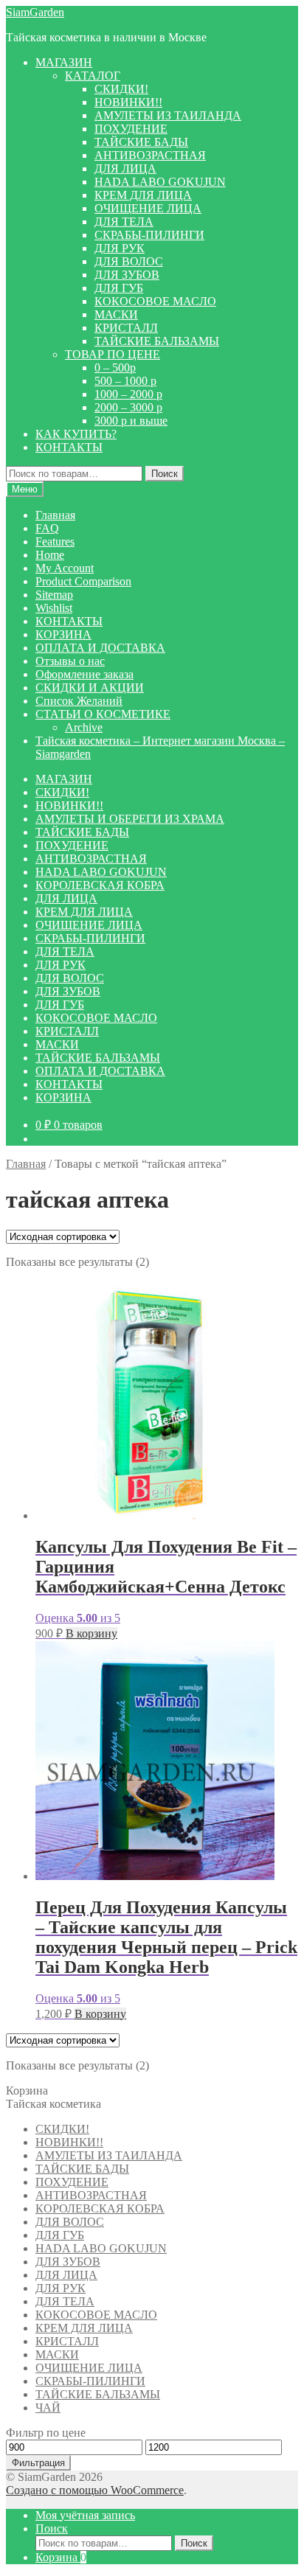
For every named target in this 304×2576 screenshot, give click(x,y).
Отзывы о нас (70, 661)
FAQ (47, 528)
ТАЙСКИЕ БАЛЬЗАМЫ (157, 341)
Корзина (61, 2557)
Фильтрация (38, 2463)
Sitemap (54, 595)
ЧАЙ (48, 2408)
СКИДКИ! (121, 89)
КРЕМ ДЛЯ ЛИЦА (143, 195)
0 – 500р (115, 368)
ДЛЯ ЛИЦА (125, 168)
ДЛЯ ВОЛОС (129, 261)
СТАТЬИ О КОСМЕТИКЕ (103, 714)
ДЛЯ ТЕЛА (124, 222)
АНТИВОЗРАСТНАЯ (150, 155)
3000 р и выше (131, 421)
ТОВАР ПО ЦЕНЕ (113, 354)
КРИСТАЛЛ (126, 328)
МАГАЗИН (64, 62)
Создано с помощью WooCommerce (95, 2490)
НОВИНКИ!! (128, 102)
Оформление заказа (84, 674)
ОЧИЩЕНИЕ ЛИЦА (148, 208)
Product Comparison (83, 581)
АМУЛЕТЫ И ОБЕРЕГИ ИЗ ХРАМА (130, 819)
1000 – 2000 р (128, 394)
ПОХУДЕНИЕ (131, 129)
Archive (84, 727)
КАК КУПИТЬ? (76, 434)
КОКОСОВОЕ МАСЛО (155, 301)
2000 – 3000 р (128, 407)
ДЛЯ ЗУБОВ (127, 275)
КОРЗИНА (63, 634)
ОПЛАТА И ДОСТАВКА (100, 648)
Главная (55, 515)
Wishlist (54, 608)
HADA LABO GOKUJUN (160, 182)
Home (50, 555)
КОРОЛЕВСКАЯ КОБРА (100, 885)
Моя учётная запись (85, 2515)
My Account (65, 568)
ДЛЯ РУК (120, 248)
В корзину (91, 1633)
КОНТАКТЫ (69, 447)
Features (55, 542)
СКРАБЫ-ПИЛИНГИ (149, 235)
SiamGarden (35, 12)
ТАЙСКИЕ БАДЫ (141, 142)
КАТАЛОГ (93, 76)
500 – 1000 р (125, 381)
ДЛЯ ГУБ (119, 288)
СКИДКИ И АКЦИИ (90, 687)
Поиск (165, 474)
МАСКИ (116, 314)
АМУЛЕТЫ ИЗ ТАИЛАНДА (168, 115)
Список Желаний (79, 701)
